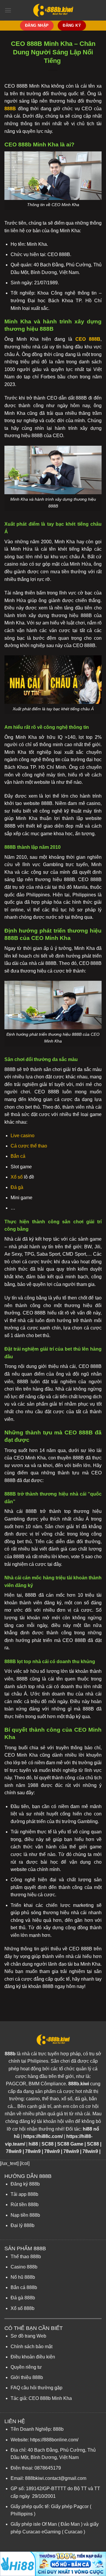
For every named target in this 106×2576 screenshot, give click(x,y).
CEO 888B (88, 339)
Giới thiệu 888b (27, 2377)
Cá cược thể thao (29, 1146)
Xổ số (17, 1177)
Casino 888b (24, 2267)
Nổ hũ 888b (23, 2277)
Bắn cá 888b (24, 2287)
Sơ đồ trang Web (28, 2336)
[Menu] (8, 10)
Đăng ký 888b (25, 2184)
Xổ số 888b (23, 2308)
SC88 (48, 2144)
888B (10, 109)
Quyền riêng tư (26, 2367)
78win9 (14, 2151)
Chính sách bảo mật (32, 2347)
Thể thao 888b (26, 2257)
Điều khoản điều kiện (33, 2357)
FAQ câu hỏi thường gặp (37, 2388)
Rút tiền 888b (25, 2205)
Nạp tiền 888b (25, 2215)
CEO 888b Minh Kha (50, 2398)
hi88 (33, 2144)
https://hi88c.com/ (43, 2136)
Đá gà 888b (23, 2298)
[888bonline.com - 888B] (53, 10)
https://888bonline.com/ (54, 2440)
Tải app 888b (24, 2194)
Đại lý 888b (23, 2225)
